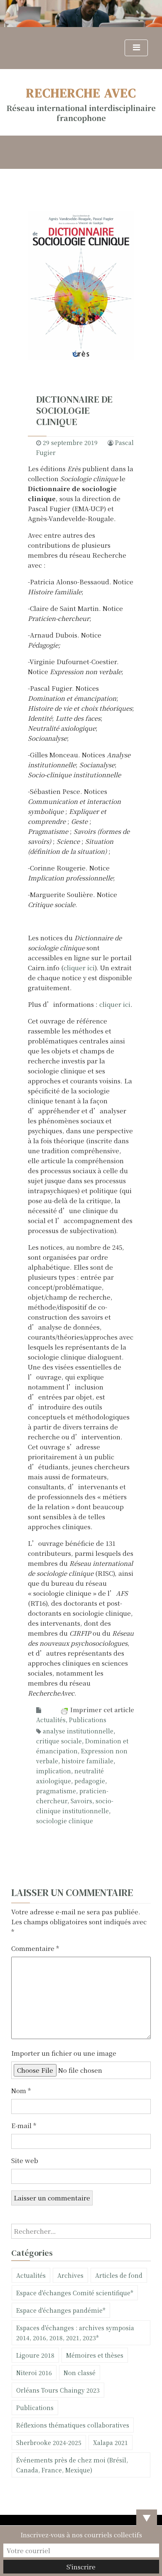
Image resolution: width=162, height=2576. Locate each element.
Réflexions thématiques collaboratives (73, 2425)
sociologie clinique (65, 1821)
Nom (21, 2090)
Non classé (80, 2373)
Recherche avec (81, 93)
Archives (70, 2275)
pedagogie (90, 1781)
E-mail (24, 2125)
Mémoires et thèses (95, 2355)
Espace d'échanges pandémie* (61, 2310)
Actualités (51, 1720)
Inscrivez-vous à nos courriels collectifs (81, 2535)
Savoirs (81, 1801)
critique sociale (59, 1741)
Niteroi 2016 (34, 2373)
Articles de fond (119, 2275)
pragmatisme (56, 1791)
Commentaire (35, 1948)
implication (54, 1771)
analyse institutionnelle (78, 1731)
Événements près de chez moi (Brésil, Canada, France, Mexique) (72, 2465)
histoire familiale (87, 1761)
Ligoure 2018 (35, 2355)
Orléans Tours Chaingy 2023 (58, 2390)
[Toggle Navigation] (136, 48)
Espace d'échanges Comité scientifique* (75, 2293)
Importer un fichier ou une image (64, 2053)
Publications (88, 1720)
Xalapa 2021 (110, 2443)
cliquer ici (79, 968)
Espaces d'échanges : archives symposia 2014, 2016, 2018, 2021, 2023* (75, 2333)
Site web (25, 2160)
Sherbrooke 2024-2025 (49, 2443)
